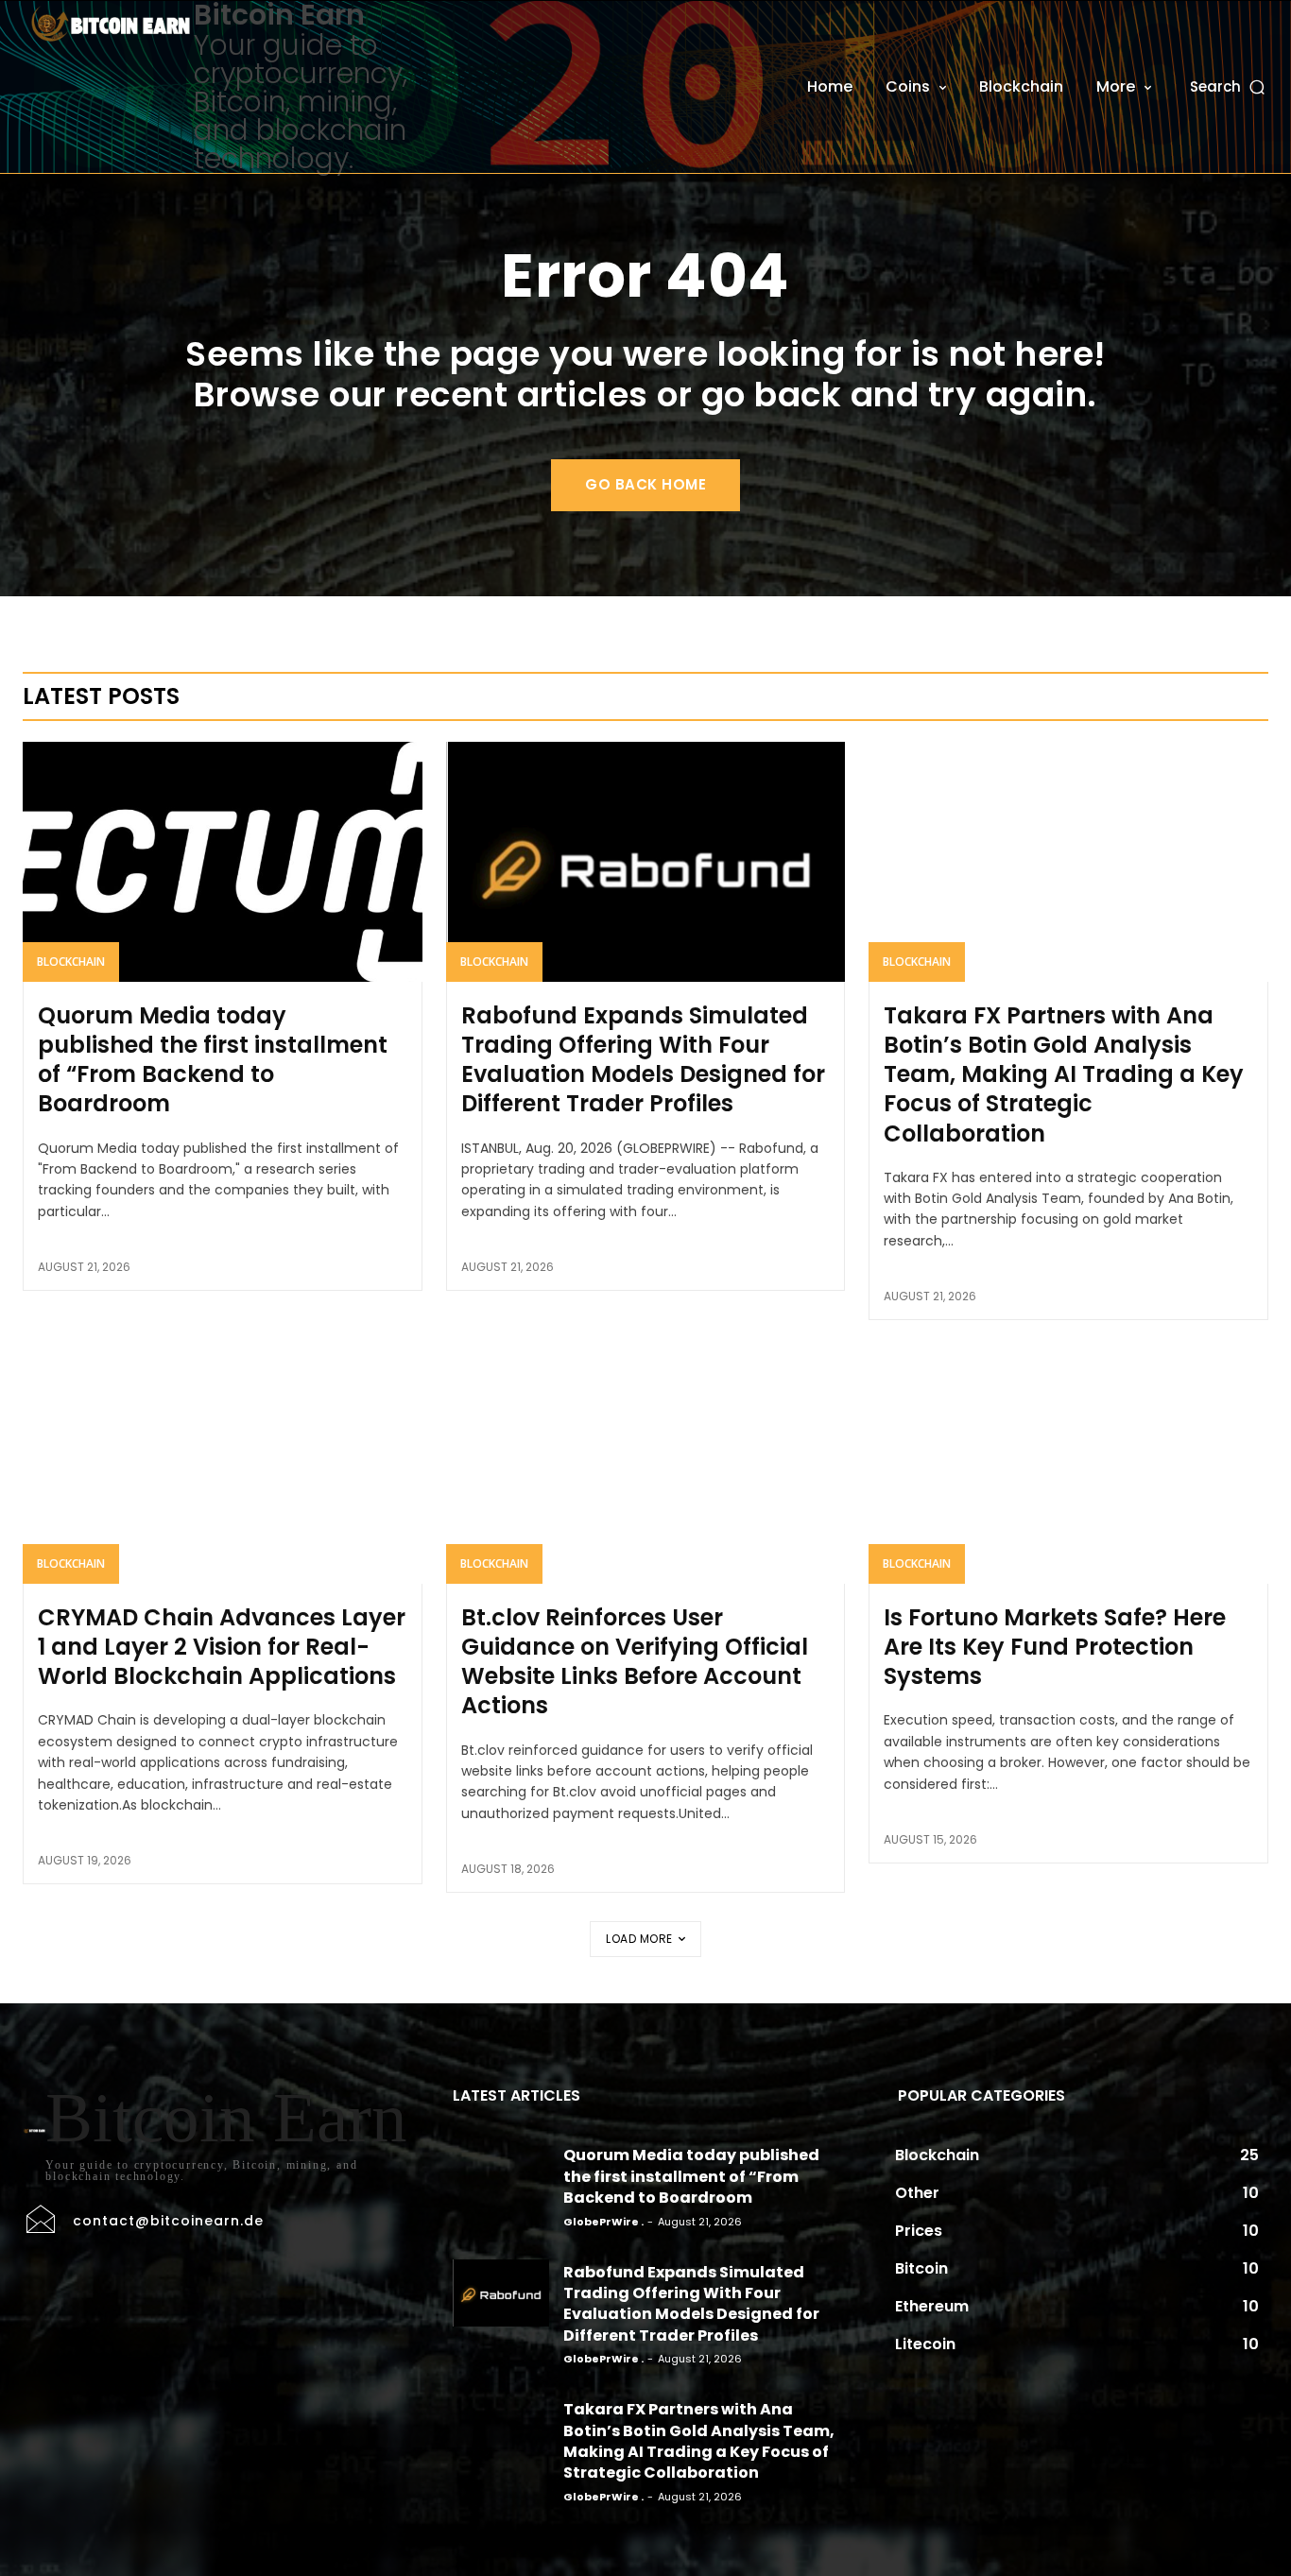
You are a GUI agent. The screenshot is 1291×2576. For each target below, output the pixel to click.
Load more (639, 1939)
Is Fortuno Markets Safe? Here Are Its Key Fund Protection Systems (1055, 1647)
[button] (1229, 86)
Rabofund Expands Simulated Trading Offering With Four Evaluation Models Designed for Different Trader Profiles (643, 1060)
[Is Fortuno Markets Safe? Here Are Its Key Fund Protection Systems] (1068, 1464)
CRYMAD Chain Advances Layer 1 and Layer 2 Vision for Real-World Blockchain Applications (222, 1647)
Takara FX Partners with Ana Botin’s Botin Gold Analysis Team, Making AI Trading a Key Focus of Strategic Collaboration (1064, 1074)
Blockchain (71, 962)
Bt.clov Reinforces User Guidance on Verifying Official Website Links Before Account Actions (635, 1662)
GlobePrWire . (603, 2222)
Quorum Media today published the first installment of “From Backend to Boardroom (213, 1060)
